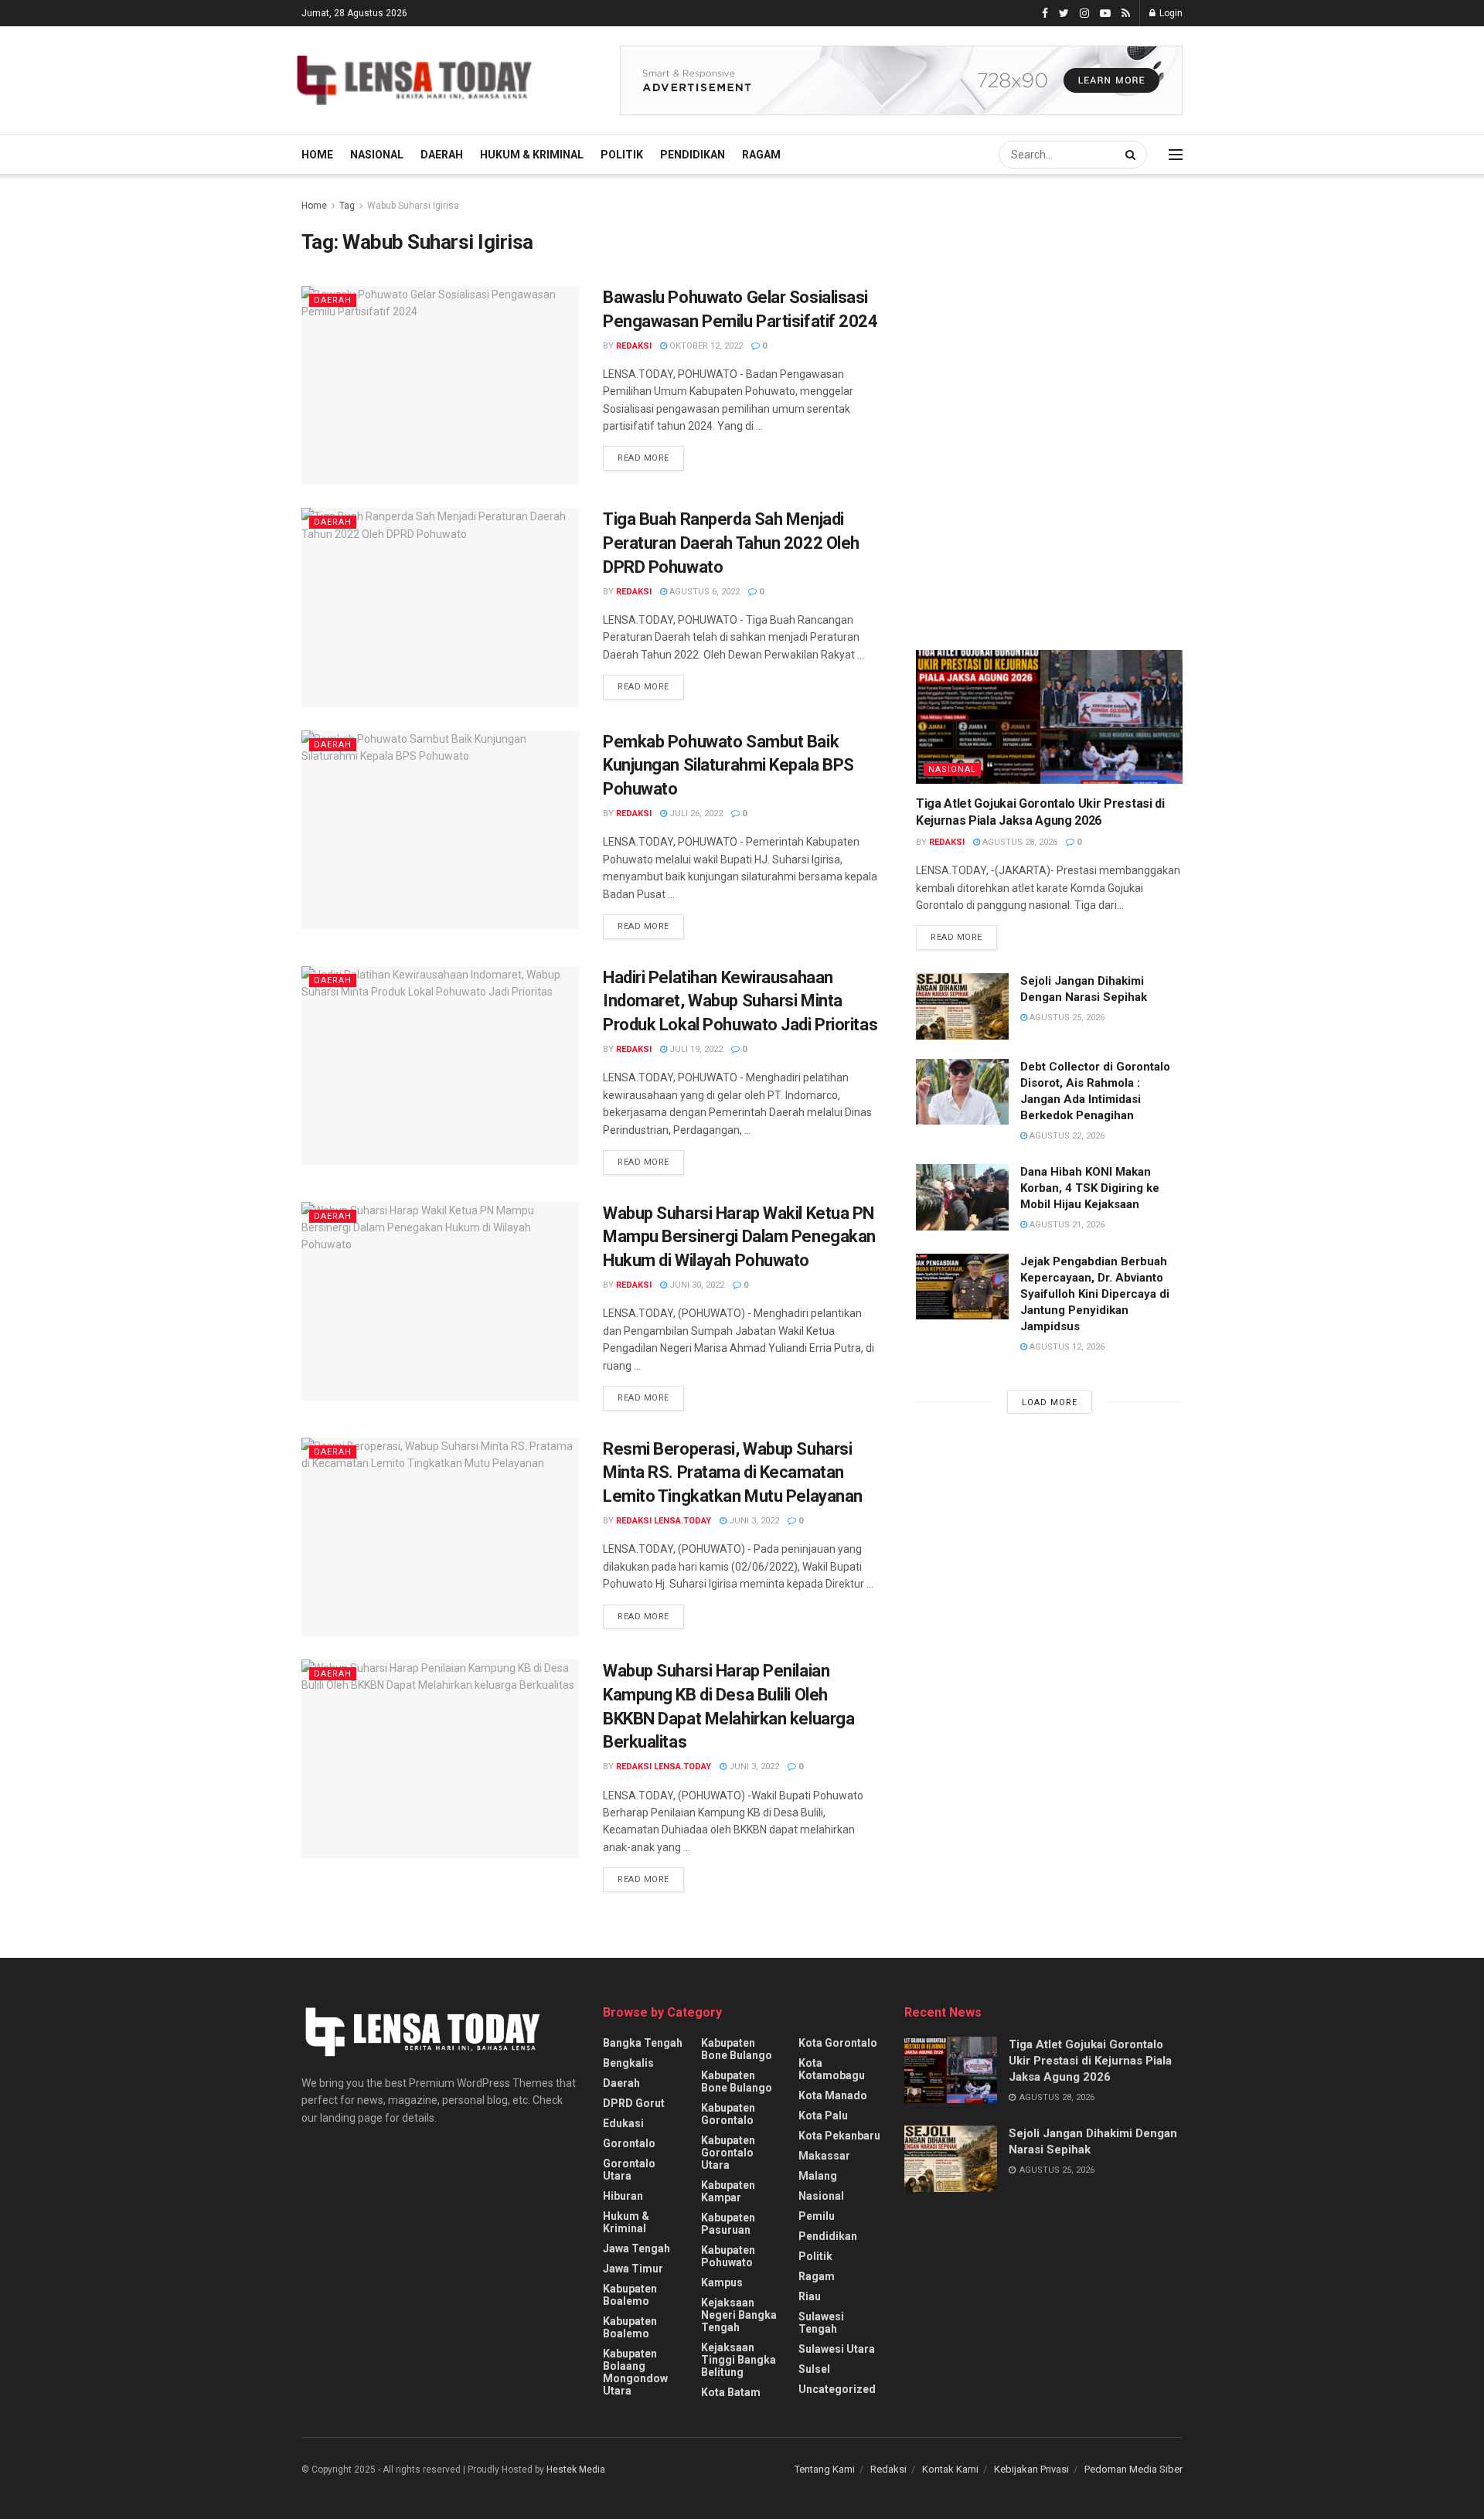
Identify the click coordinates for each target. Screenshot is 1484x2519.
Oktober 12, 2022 (705, 346)
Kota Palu (823, 2116)
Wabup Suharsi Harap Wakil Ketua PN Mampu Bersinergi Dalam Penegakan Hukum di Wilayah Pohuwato (739, 1237)
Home (317, 155)
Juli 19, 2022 (695, 1049)
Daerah (442, 155)
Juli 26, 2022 (695, 814)
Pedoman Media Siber (1133, 2469)
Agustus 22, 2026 (1066, 1136)
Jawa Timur (633, 2269)
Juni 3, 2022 (753, 1521)
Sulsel (814, 2369)
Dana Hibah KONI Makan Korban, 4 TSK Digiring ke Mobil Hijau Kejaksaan (1090, 1188)
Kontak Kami (950, 2469)
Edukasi (623, 2123)
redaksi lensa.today (664, 1521)
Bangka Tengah (643, 2043)
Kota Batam (731, 2392)
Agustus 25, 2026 (1066, 1018)
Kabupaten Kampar (728, 2191)
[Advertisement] (1032, 332)
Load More (1050, 1402)
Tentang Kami (825, 2469)
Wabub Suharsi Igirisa (413, 206)
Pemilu (817, 2216)
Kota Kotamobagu (832, 2069)
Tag (347, 206)
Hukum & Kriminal (532, 155)
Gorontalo (629, 2143)
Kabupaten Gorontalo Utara (728, 2153)
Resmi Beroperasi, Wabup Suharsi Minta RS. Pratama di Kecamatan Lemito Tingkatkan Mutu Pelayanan (733, 1473)
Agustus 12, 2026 (1066, 1347)
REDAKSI (634, 346)
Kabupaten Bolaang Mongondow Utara (635, 2372)
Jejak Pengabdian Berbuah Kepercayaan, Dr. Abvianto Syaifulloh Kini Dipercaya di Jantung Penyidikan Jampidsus (1095, 1294)
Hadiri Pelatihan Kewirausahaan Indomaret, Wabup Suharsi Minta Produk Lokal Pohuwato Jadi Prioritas (740, 1001)
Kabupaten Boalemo (630, 2295)
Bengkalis (628, 2063)
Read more (643, 458)
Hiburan (623, 2196)
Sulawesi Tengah (821, 2323)
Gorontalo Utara (629, 2170)
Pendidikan (693, 155)
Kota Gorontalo (838, 2043)
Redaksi (888, 2469)
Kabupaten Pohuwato (728, 2256)
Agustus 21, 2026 (1066, 1225)
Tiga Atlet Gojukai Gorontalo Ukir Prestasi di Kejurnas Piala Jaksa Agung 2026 (1090, 2061)
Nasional (377, 155)
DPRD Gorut (634, 2103)
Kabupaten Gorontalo (728, 2114)
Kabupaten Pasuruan (728, 2224)
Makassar (824, 2156)
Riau (810, 2296)
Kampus (722, 2282)
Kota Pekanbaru (839, 2136)
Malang (818, 2176)
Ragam (761, 155)
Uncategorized (837, 2389)
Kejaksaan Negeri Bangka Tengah (739, 2315)
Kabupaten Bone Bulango (737, 2049)
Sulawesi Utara (837, 2349)
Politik (622, 155)
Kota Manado (833, 2095)
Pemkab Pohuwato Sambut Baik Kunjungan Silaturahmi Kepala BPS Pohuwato (728, 766)
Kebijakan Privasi (1031, 2469)
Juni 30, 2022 (696, 1285)
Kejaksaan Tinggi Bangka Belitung (739, 2360)
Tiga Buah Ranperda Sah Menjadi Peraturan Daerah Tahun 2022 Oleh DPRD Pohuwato (731, 543)
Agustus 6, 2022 (703, 592)
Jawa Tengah (636, 2248)
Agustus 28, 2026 (1019, 842)
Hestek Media (576, 2470)
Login (1170, 13)
